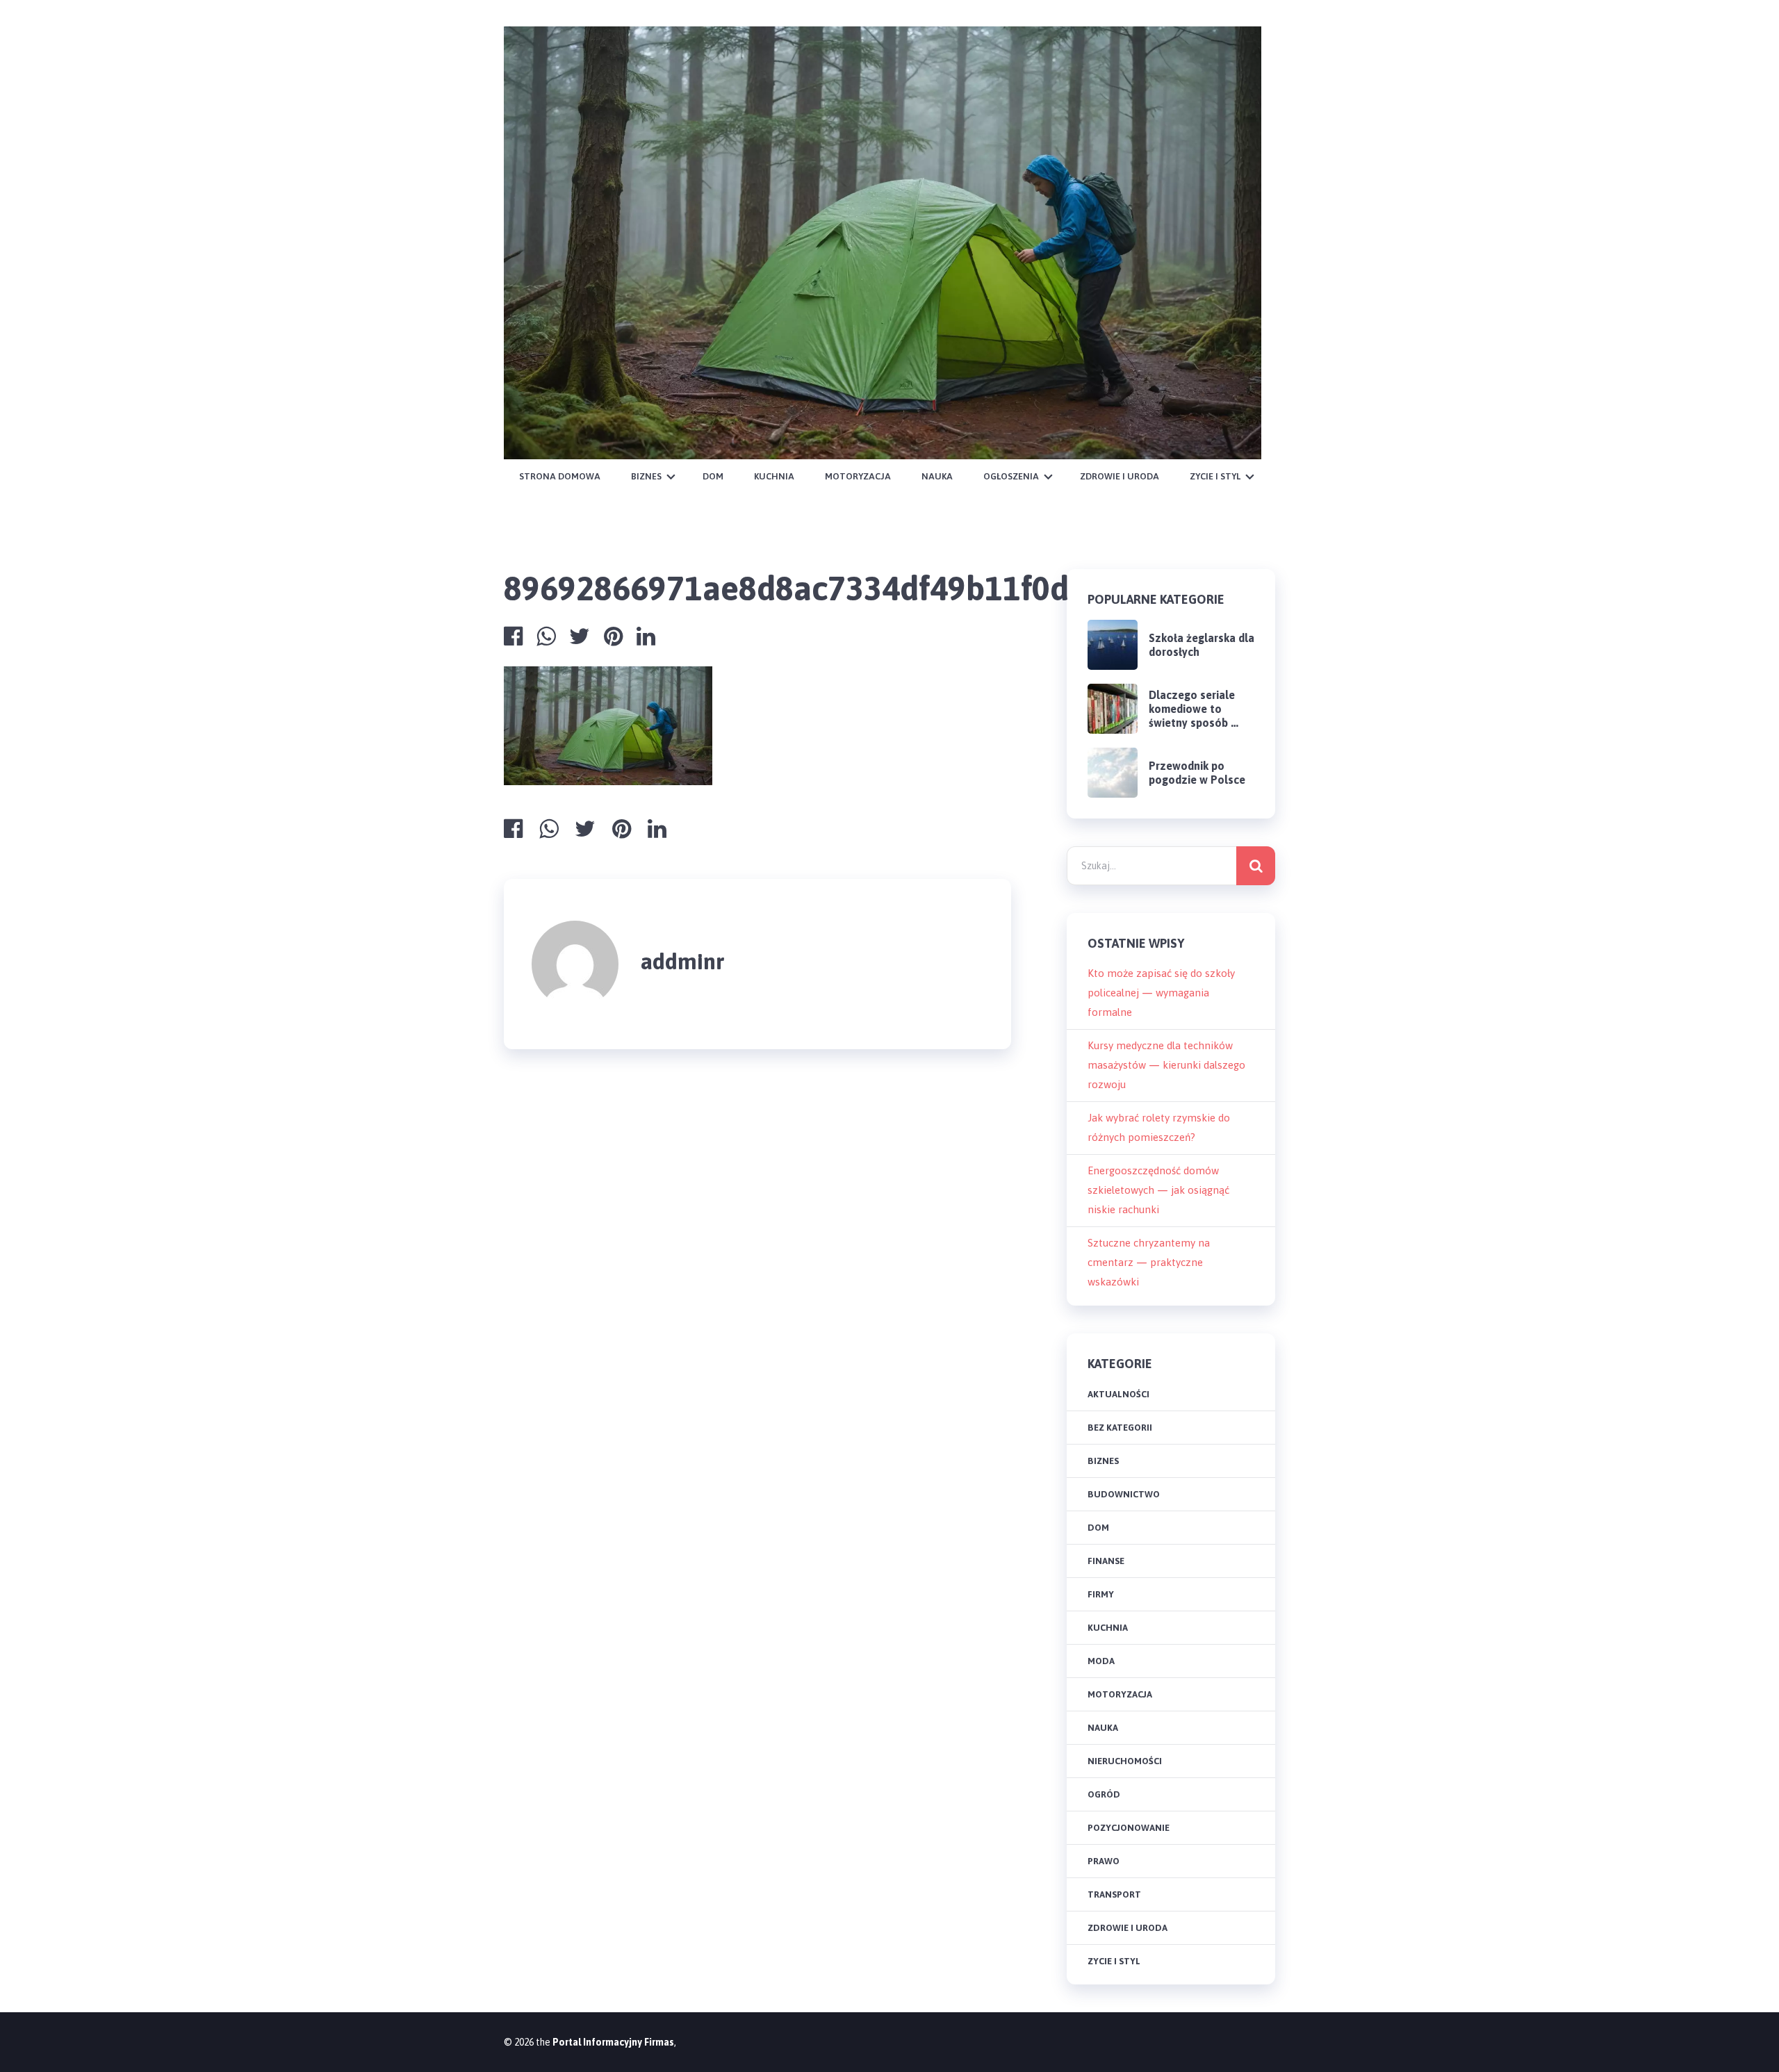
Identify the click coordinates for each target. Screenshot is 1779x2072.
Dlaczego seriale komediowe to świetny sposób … (1194, 709)
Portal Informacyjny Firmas (613, 2042)
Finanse (1106, 1561)
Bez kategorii (1120, 1428)
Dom (713, 476)
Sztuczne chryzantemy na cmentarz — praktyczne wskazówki (1149, 1262)
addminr (683, 961)
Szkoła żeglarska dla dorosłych (1202, 645)
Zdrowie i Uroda (1120, 476)
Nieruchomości (1125, 1761)
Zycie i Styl (1215, 476)
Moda (1101, 1661)
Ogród (1104, 1794)
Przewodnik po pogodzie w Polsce (1197, 773)
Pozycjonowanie (1129, 1828)
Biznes (646, 476)
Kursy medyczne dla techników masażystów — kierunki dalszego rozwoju (1166, 1065)
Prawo (1104, 1861)
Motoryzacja (858, 476)
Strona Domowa (560, 476)
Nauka (937, 476)
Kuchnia (774, 476)
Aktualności (1118, 1394)
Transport (1114, 1894)
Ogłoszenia (1011, 476)
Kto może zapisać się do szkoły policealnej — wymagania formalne (1161, 993)
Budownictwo (1124, 1494)
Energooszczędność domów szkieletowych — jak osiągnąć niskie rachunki (1158, 1190)
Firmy (1101, 1594)
